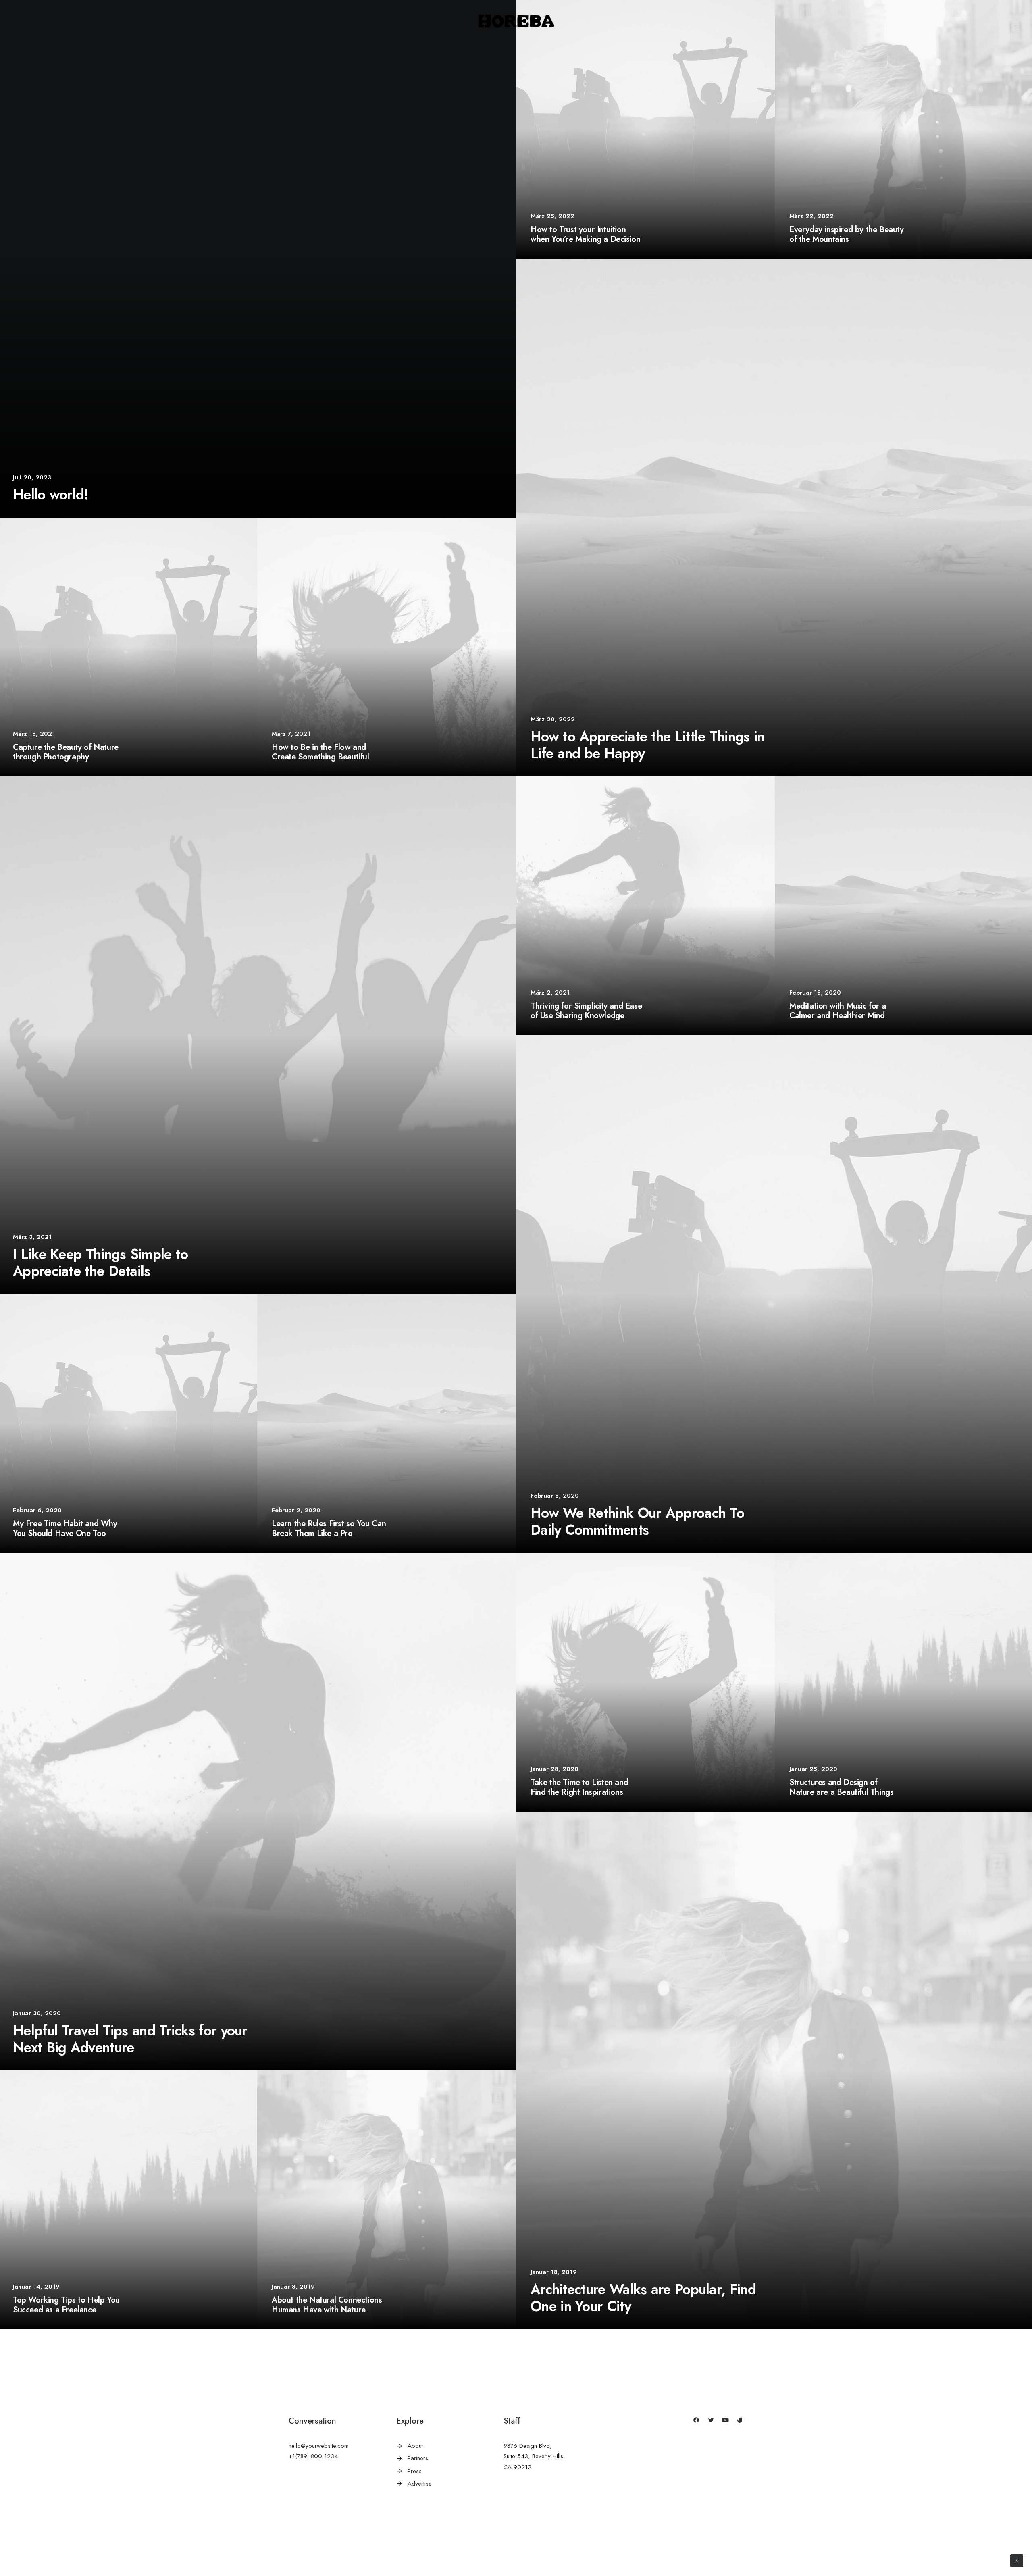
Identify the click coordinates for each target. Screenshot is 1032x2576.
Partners (418, 2458)
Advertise (420, 2484)
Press (415, 2471)
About (415, 2446)
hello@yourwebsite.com (319, 2446)
